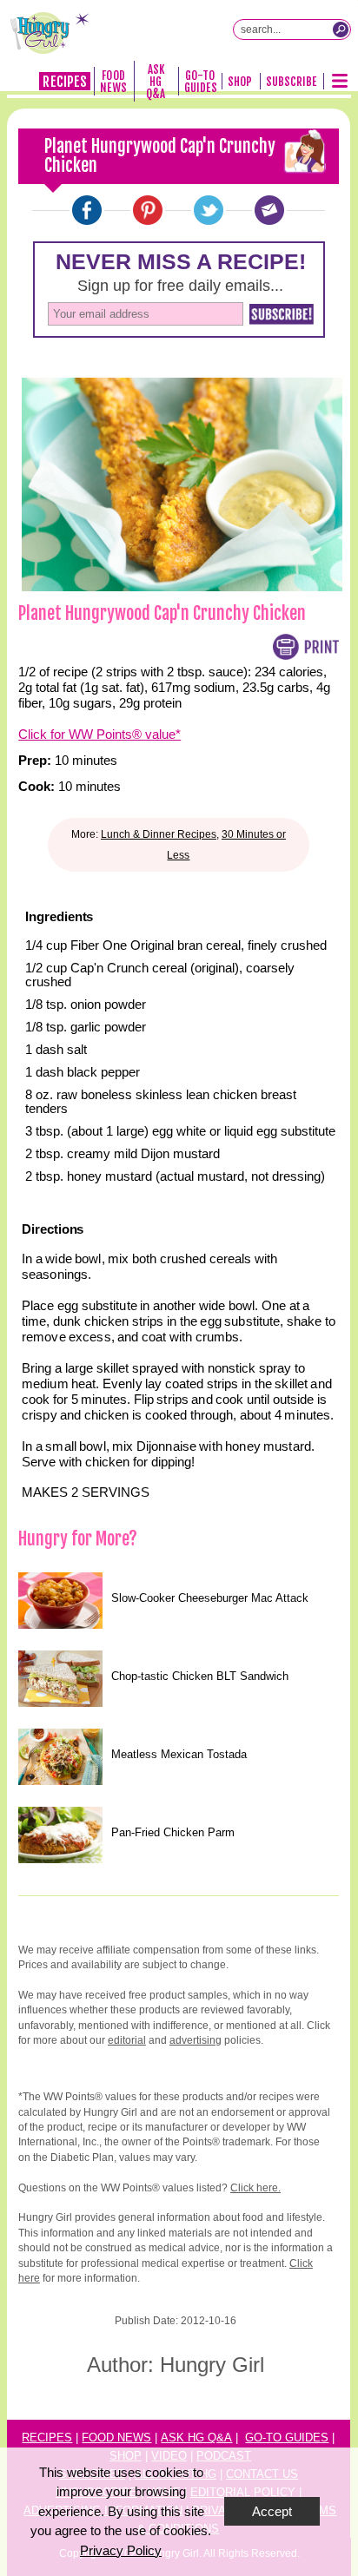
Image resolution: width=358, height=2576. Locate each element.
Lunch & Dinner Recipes (159, 834)
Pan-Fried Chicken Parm (173, 1832)
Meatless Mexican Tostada (179, 1754)
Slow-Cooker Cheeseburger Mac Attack (210, 1598)
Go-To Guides (200, 82)
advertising (196, 2040)
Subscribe (292, 82)
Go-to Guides (287, 2438)
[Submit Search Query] (341, 30)
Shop (240, 82)
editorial (127, 2040)
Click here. (255, 2188)
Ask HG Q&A (156, 82)
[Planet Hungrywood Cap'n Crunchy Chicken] (87, 210)
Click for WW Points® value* (99, 734)
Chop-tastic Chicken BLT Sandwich (200, 1676)
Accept (272, 2511)
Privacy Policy (121, 2550)
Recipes (64, 82)
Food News (113, 82)
